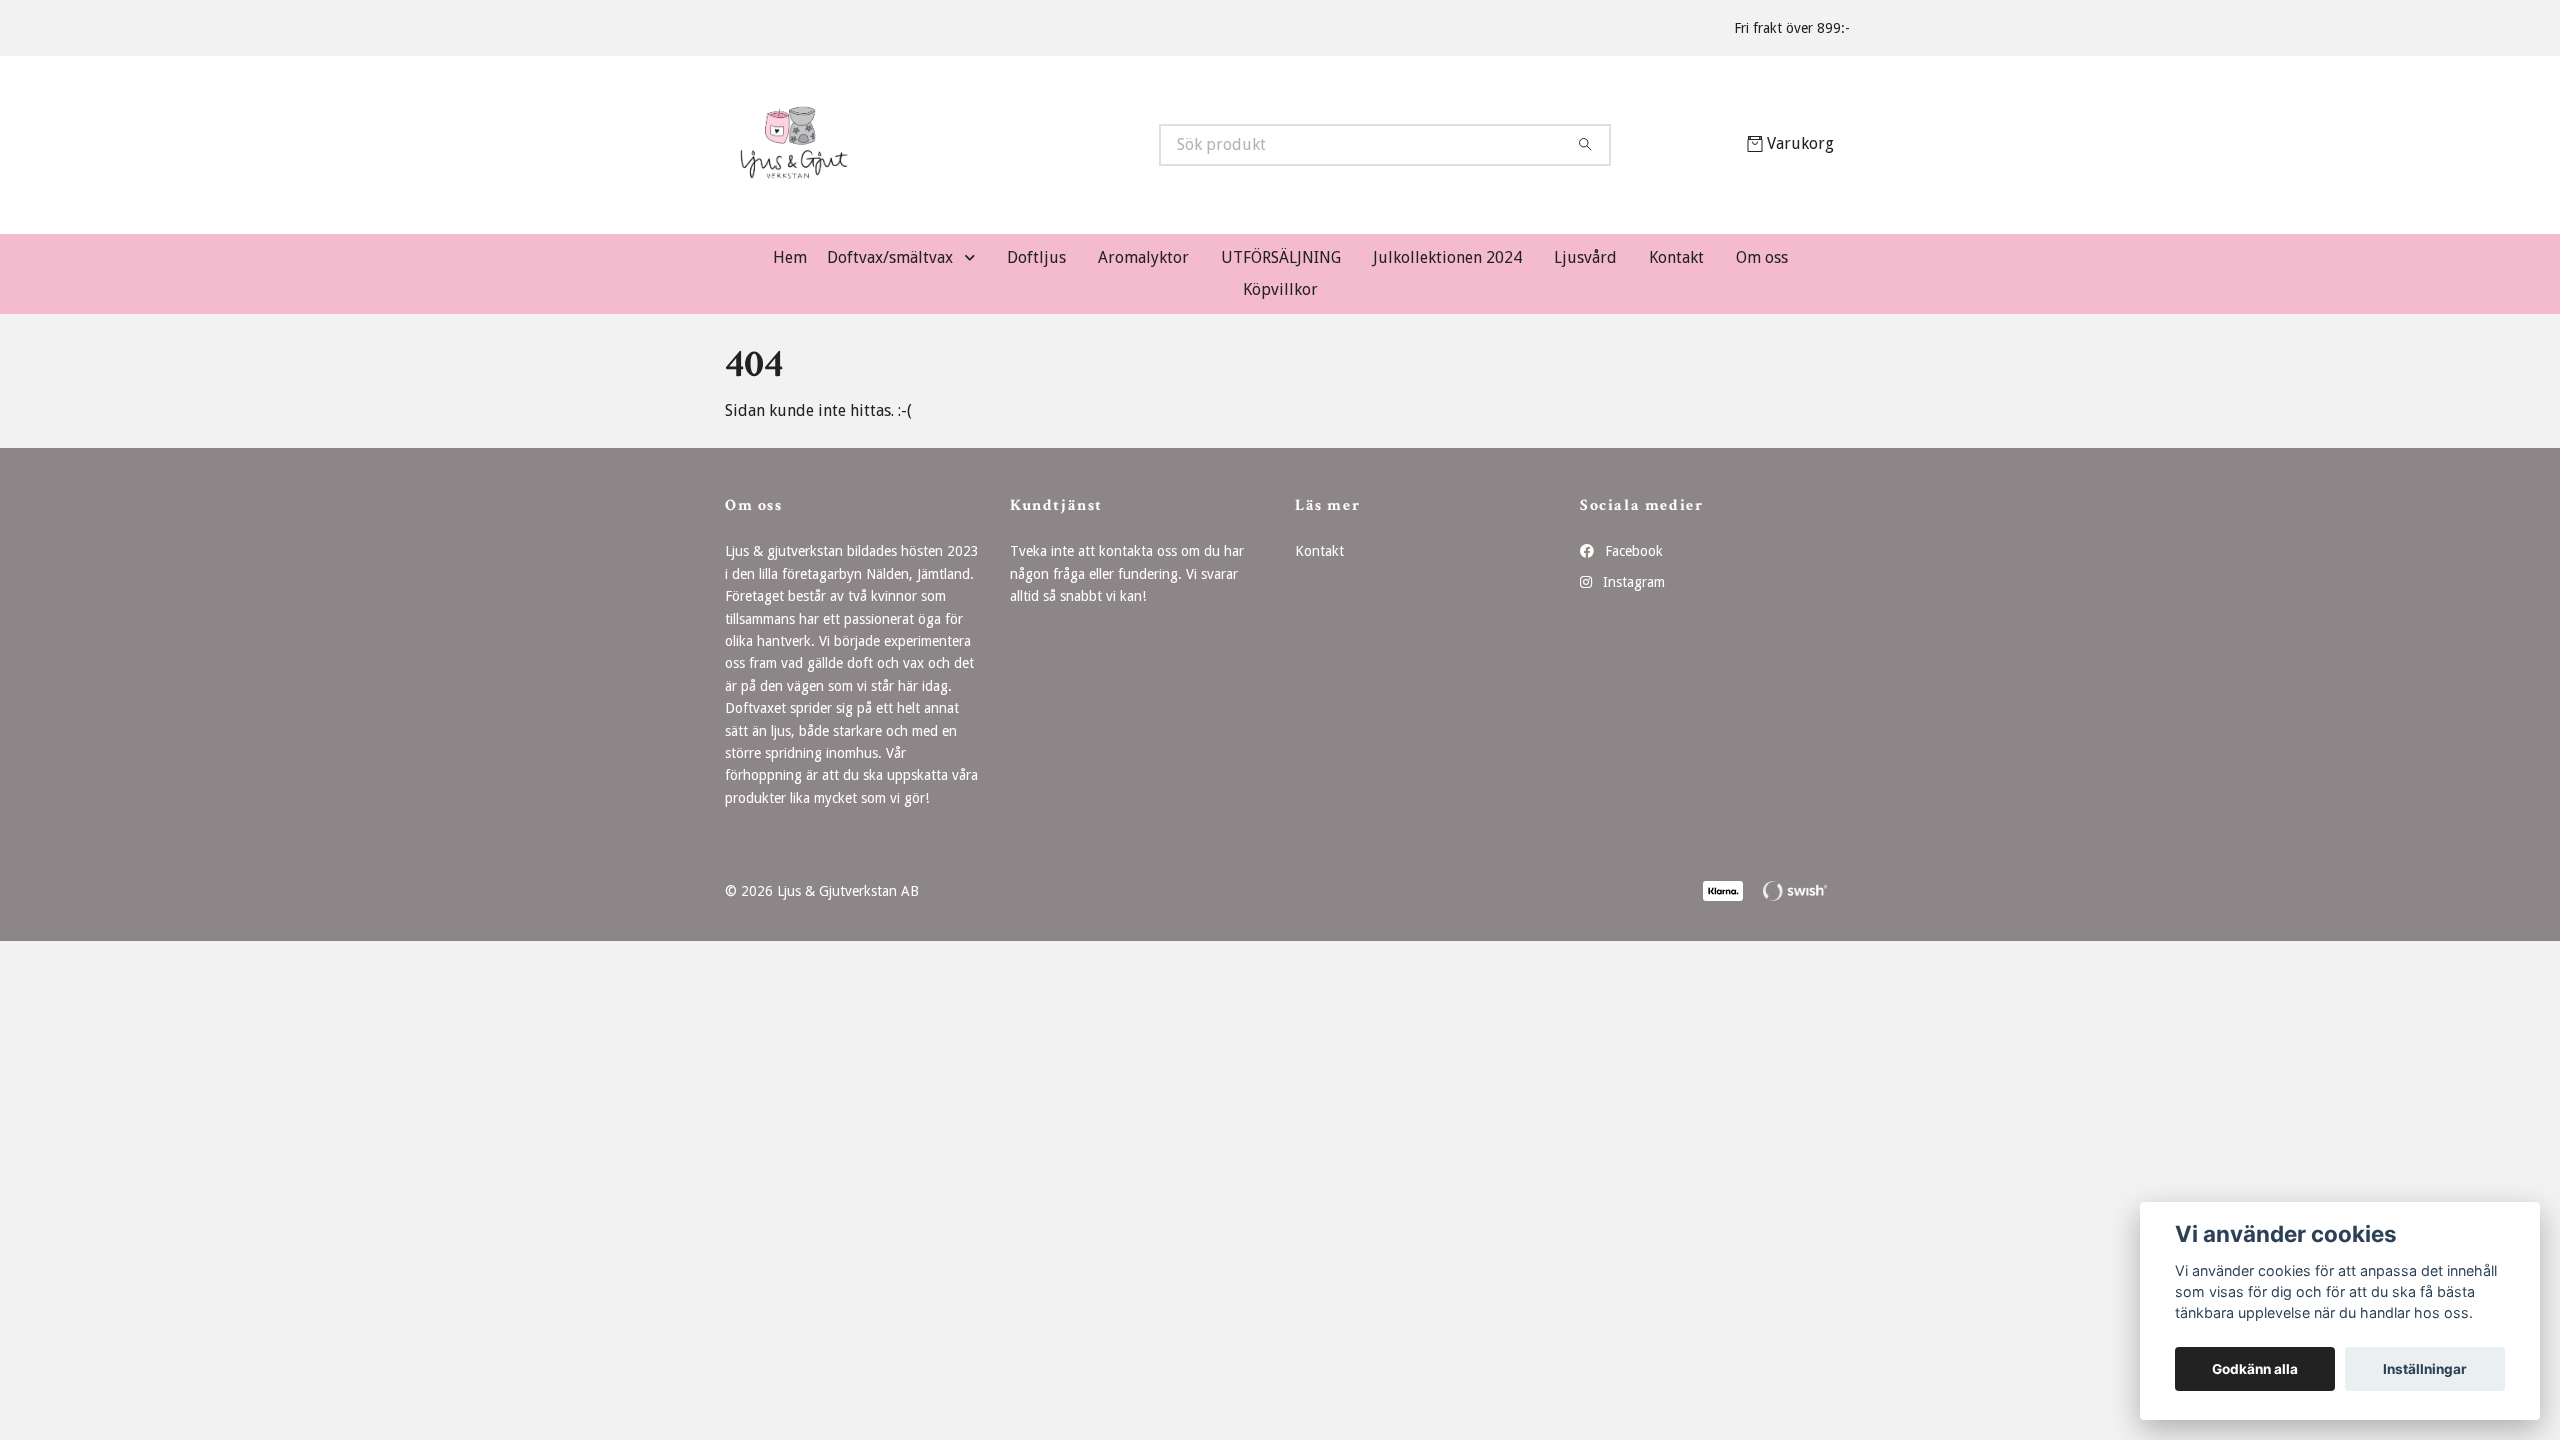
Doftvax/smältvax (890, 257)
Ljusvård (1585, 257)
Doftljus (1036, 257)
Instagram (1632, 582)
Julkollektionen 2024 (1447, 257)
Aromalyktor (1143, 257)
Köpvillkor (1280, 289)
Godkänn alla (2255, 1369)
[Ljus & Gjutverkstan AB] (1003, 145)
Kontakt (1676, 257)
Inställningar (2425, 1369)
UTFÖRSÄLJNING (1281, 257)
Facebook (1632, 551)
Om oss (1762, 257)
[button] (974, 258)
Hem (790, 257)
